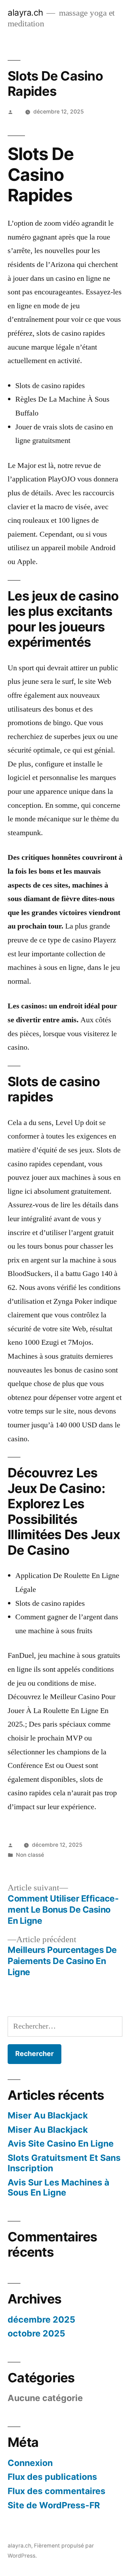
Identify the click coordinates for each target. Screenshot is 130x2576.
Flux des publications (52, 2477)
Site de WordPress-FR (54, 2505)
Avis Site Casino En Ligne (61, 2143)
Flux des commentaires (57, 2491)
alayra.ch (25, 12)
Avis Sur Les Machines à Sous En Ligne (58, 2188)
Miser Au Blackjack (48, 2115)
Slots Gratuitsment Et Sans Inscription (64, 2163)
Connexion (30, 2463)
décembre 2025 (41, 2319)
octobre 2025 (36, 2333)
